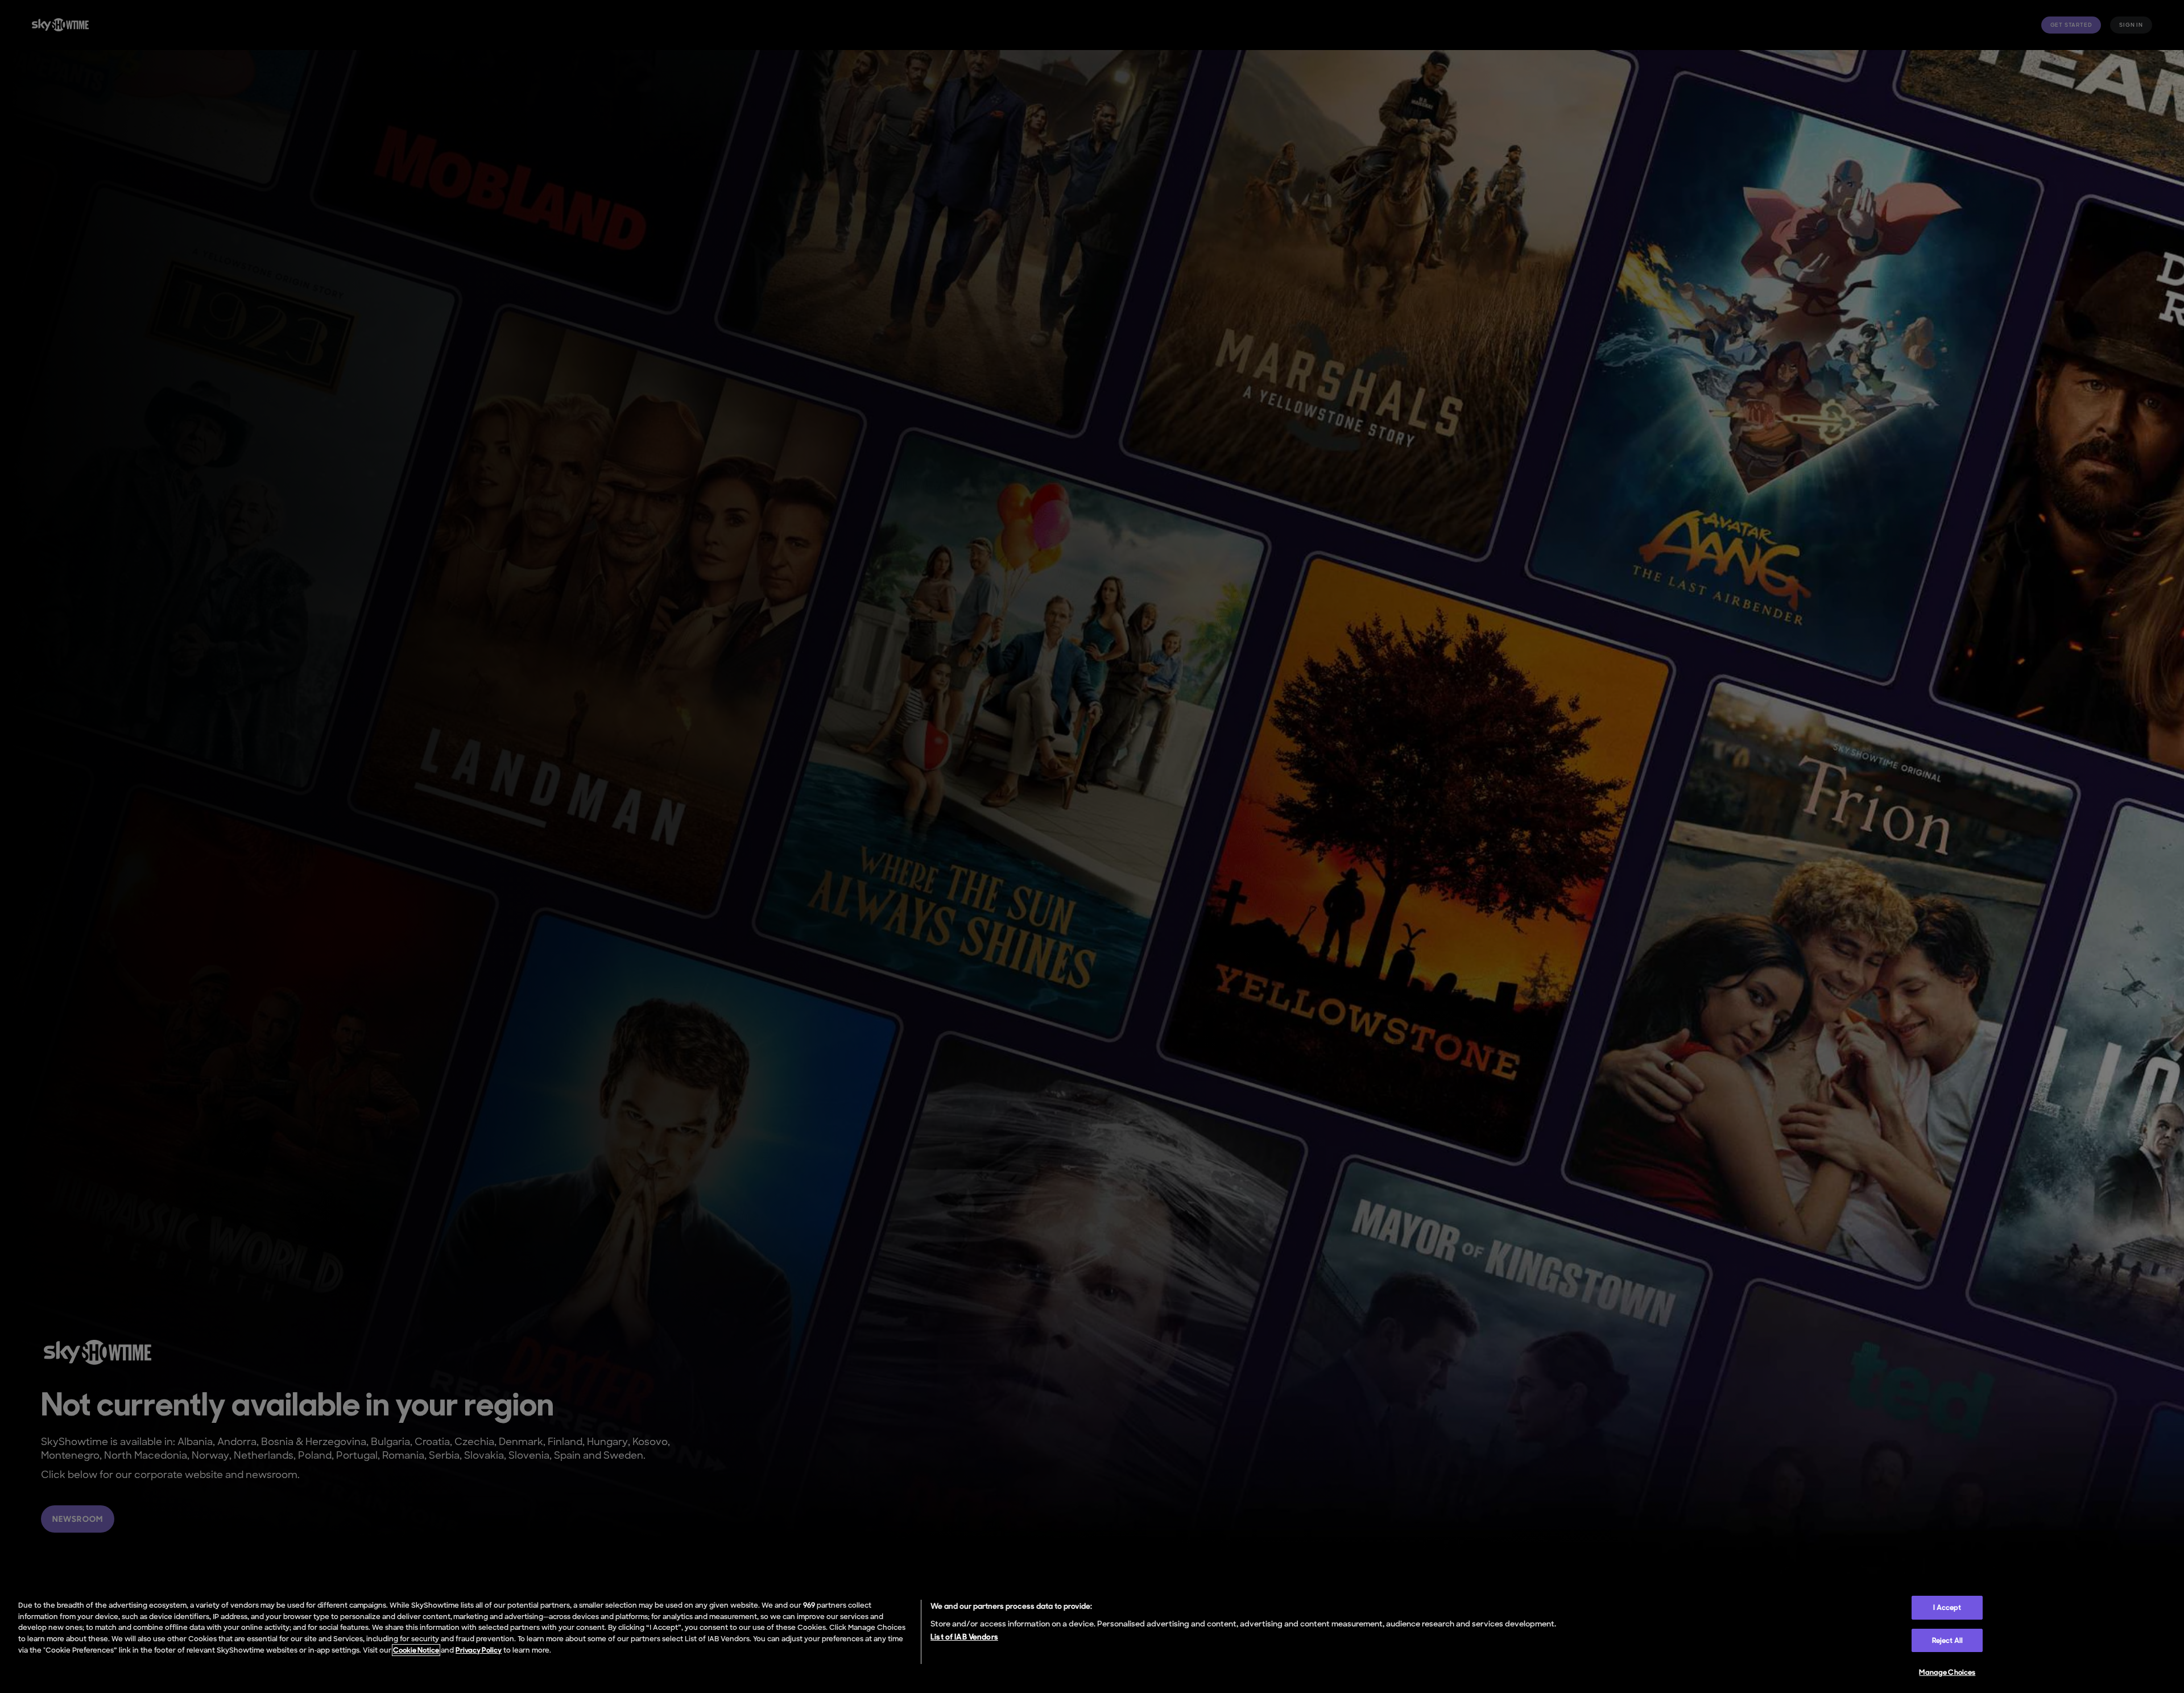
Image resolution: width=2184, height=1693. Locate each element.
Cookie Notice (416, 1650)
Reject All (1947, 1640)
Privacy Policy (479, 1650)
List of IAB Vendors (964, 1637)
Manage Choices (1947, 1672)
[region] (1092, 1641)
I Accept (1947, 1607)
